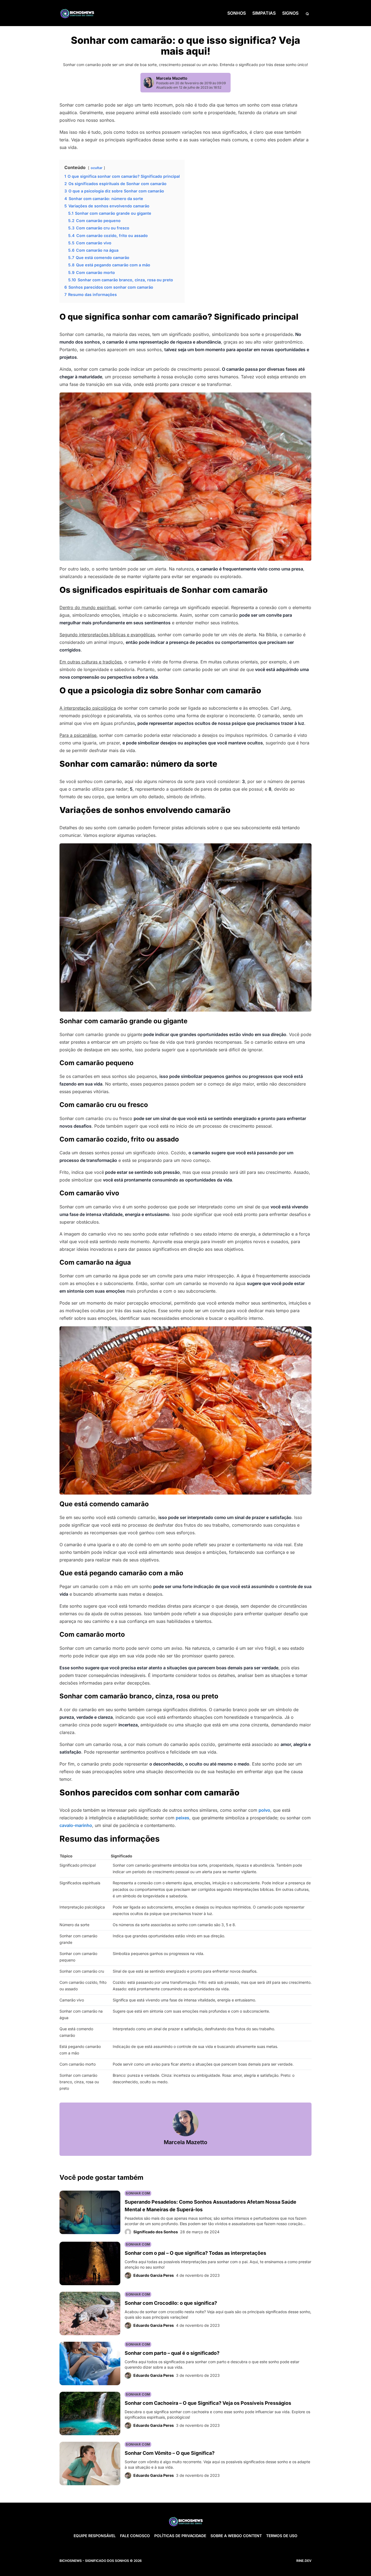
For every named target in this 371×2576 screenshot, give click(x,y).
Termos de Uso (282, 2536)
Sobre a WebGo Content (236, 2536)
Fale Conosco (135, 2536)
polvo (264, 1810)
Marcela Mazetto (172, 78)
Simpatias (264, 13)
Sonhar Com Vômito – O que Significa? (170, 2453)
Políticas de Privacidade (180, 2536)
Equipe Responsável (95, 2536)
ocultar (97, 168)
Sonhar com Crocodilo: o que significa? (171, 2303)
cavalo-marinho (76, 1825)
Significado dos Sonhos (156, 2232)
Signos (290, 13)
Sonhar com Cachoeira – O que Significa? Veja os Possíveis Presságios (208, 2403)
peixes (183, 1818)
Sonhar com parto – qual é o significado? (172, 2353)
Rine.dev (304, 2561)
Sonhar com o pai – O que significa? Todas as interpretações (195, 2253)
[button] (307, 13)
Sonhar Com (138, 2193)
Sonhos (237, 13)
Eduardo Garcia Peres (154, 2275)
